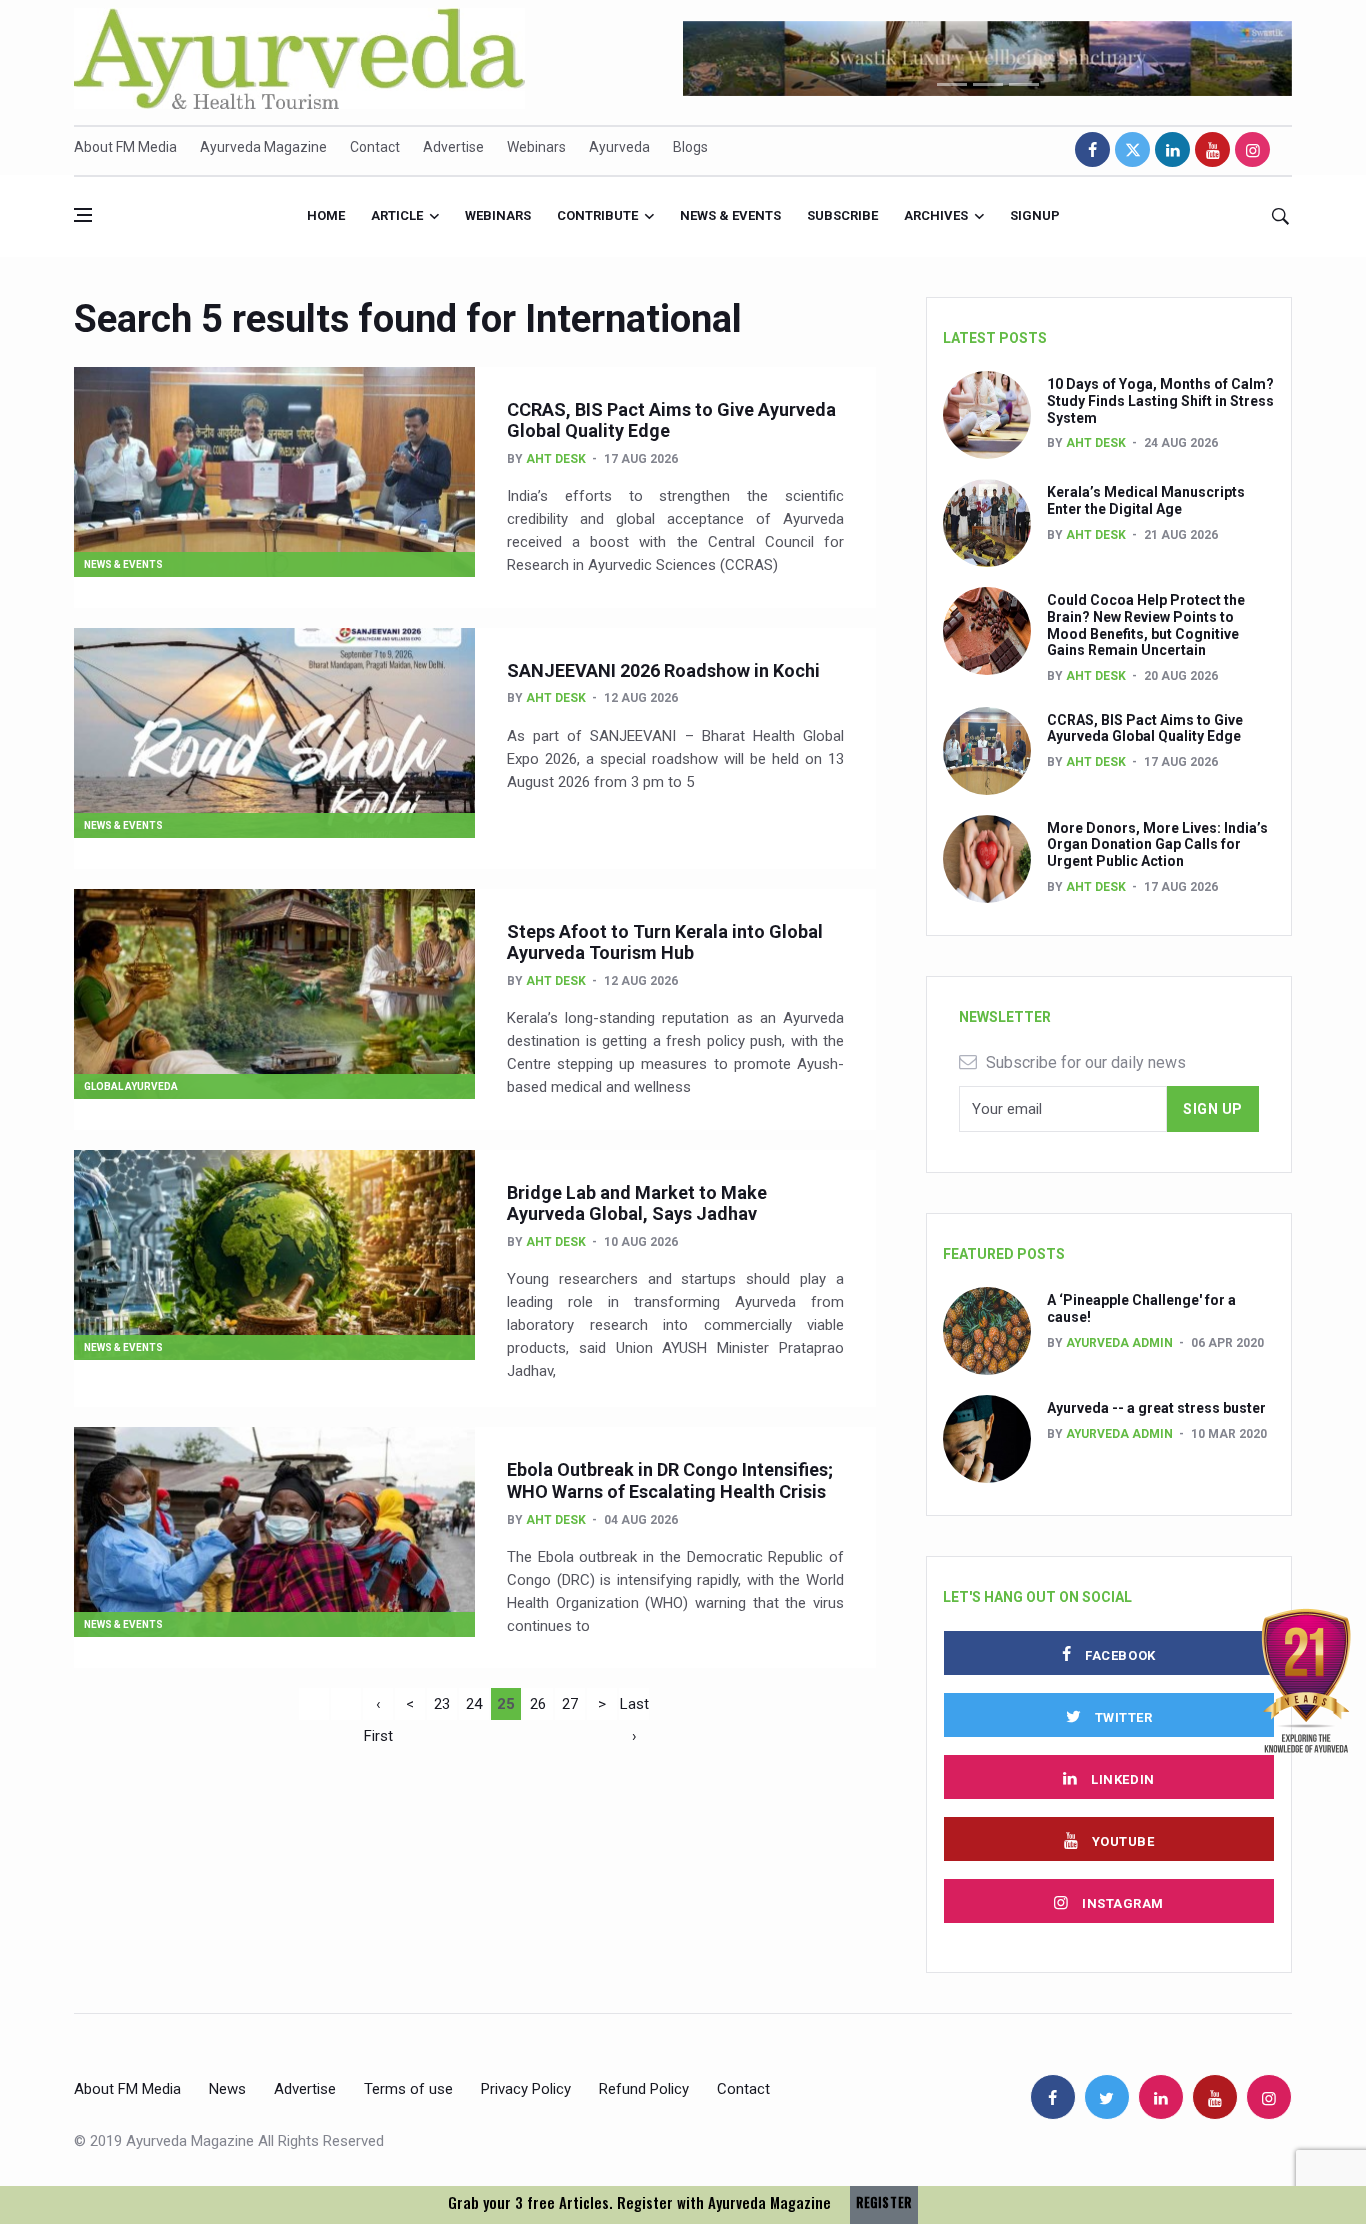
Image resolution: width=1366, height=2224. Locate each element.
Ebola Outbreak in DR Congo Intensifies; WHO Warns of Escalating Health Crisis (670, 1480)
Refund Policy (644, 2089)
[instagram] (1252, 149)
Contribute (597, 215)
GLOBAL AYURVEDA (131, 1086)
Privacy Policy (526, 2089)
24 (474, 1704)
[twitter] (1132, 149)
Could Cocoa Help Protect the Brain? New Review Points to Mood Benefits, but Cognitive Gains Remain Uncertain (1146, 625)
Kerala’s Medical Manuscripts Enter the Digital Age (1146, 500)
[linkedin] (1172, 149)
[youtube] (1212, 149)
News (227, 2089)
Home (326, 215)
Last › (634, 1707)
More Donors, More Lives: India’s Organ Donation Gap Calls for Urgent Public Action (1157, 845)
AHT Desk (556, 459)
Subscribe (842, 215)
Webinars (536, 147)
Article (397, 215)
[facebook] (1092, 149)
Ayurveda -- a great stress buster (1156, 1408)
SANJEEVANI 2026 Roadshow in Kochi (663, 670)
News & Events (730, 215)
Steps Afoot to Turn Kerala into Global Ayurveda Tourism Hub (665, 942)
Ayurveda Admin (1119, 1343)
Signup (1035, 215)
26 (538, 1704)
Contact (375, 147)
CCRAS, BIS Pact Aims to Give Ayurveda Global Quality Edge (1145, 728)
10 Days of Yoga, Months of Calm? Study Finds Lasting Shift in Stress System (1160, 401)
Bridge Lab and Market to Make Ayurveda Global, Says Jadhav (637, 1203)
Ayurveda (619, 147)
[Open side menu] (83, 215)
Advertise (453, 147)
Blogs (690, 147)
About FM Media (125, 147)
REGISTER (884, 2202)
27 (570, 1704)
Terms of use (408, 2089)
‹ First (378, 1707)
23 (442, 1704)
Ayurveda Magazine (263, 147)
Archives (936, 215)
